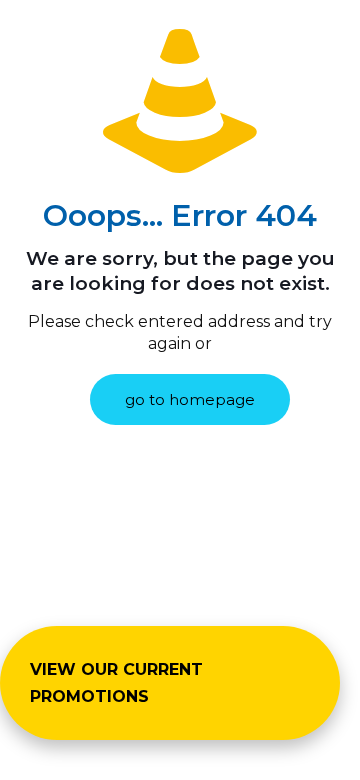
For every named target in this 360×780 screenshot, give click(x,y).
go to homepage (190, 399)
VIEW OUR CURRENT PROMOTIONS (116, 683)
